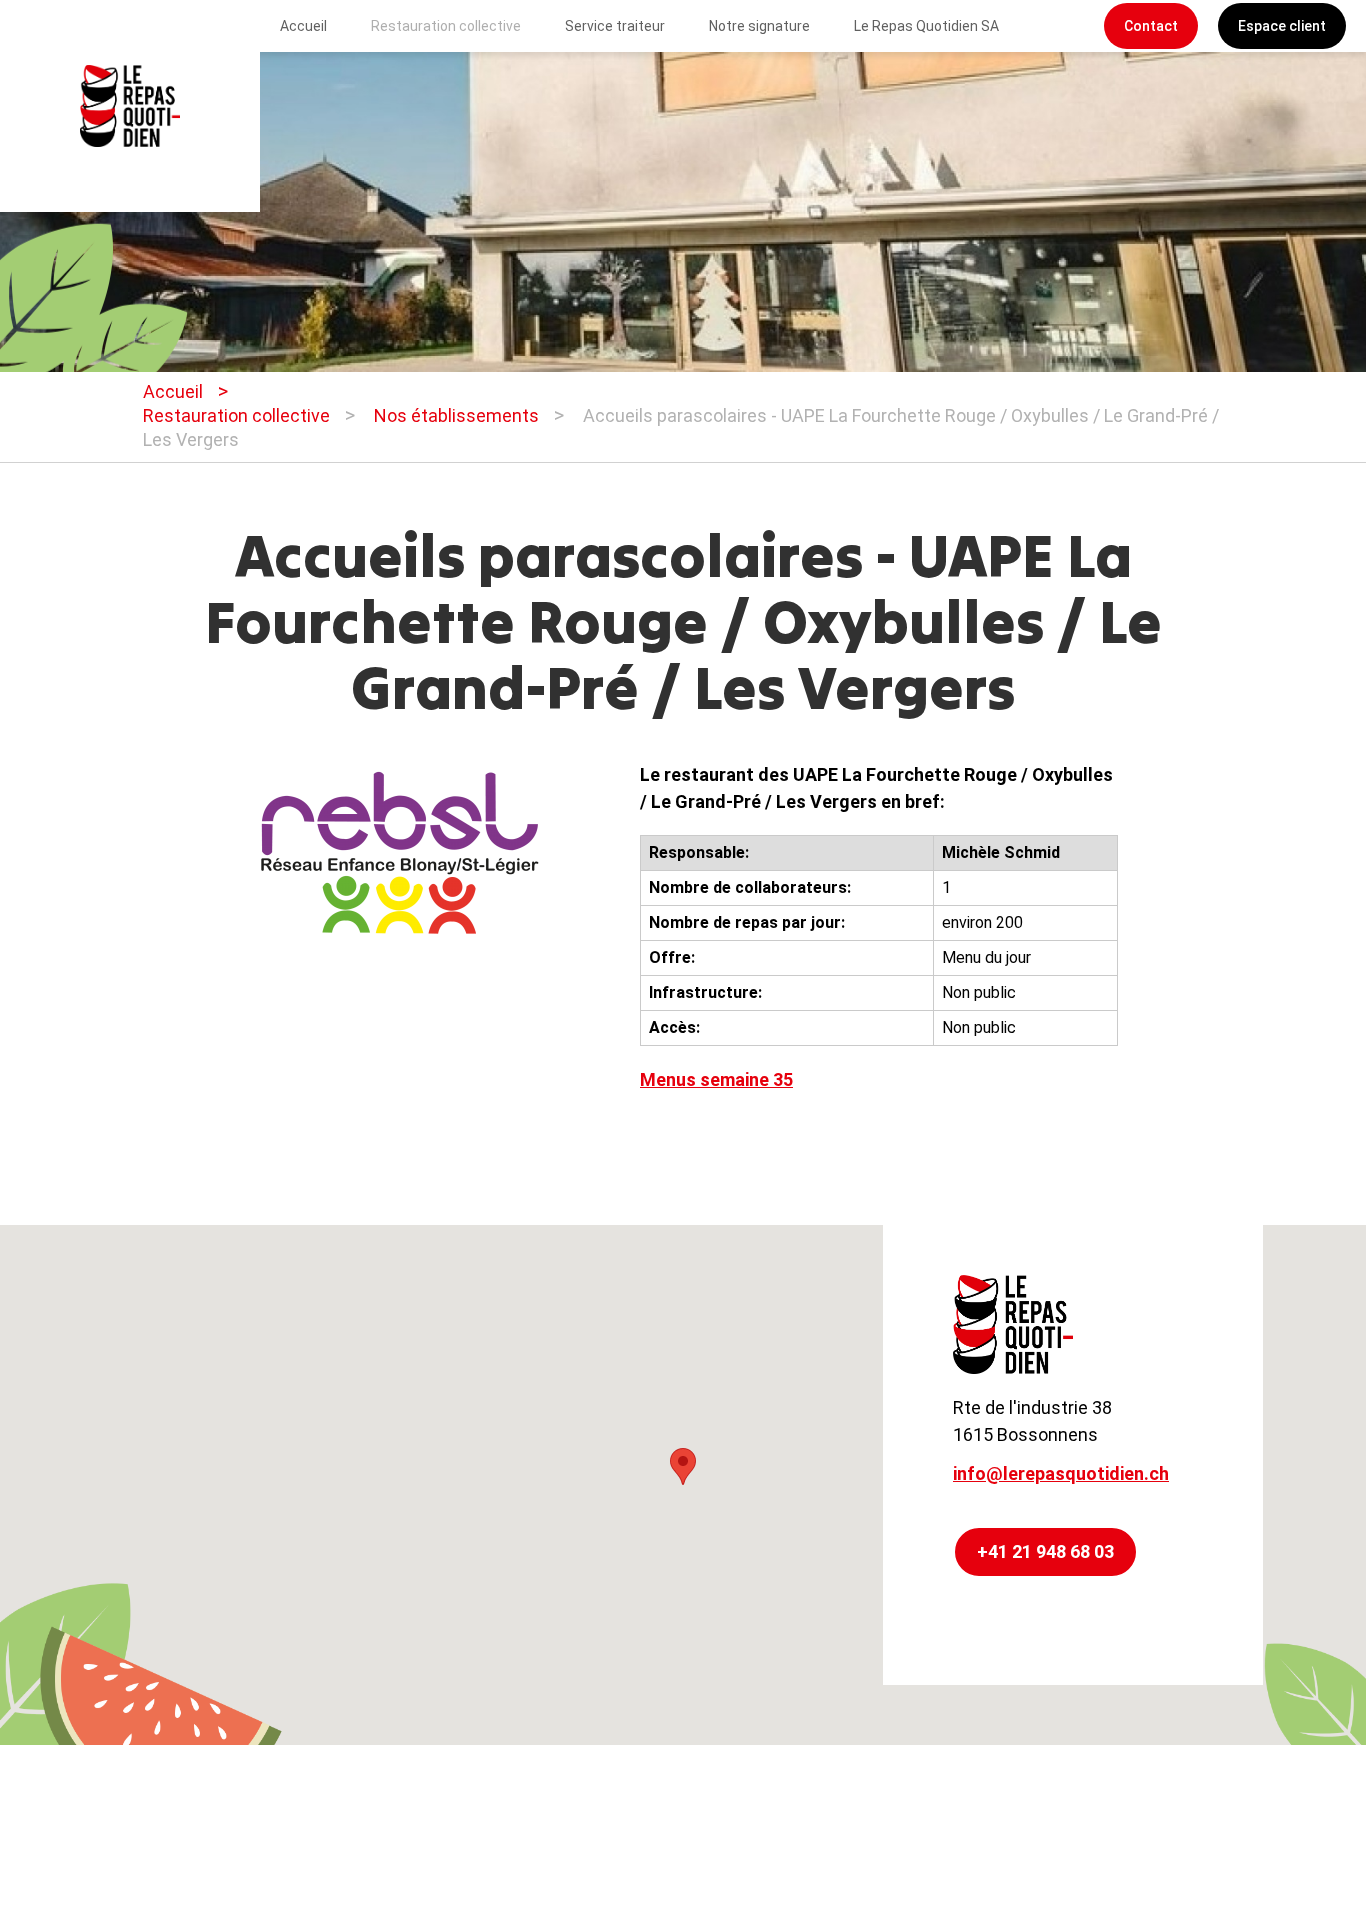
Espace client (1282, 26)
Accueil (303, 26)
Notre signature (759, 26)
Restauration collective (446, 26)
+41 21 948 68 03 (1045, 1551)
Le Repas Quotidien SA (926, 26)
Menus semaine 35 (716, 1079)
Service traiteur (615, 26)
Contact (1151, 26)
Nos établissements (456, 415)
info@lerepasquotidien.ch (1061, 1473)
